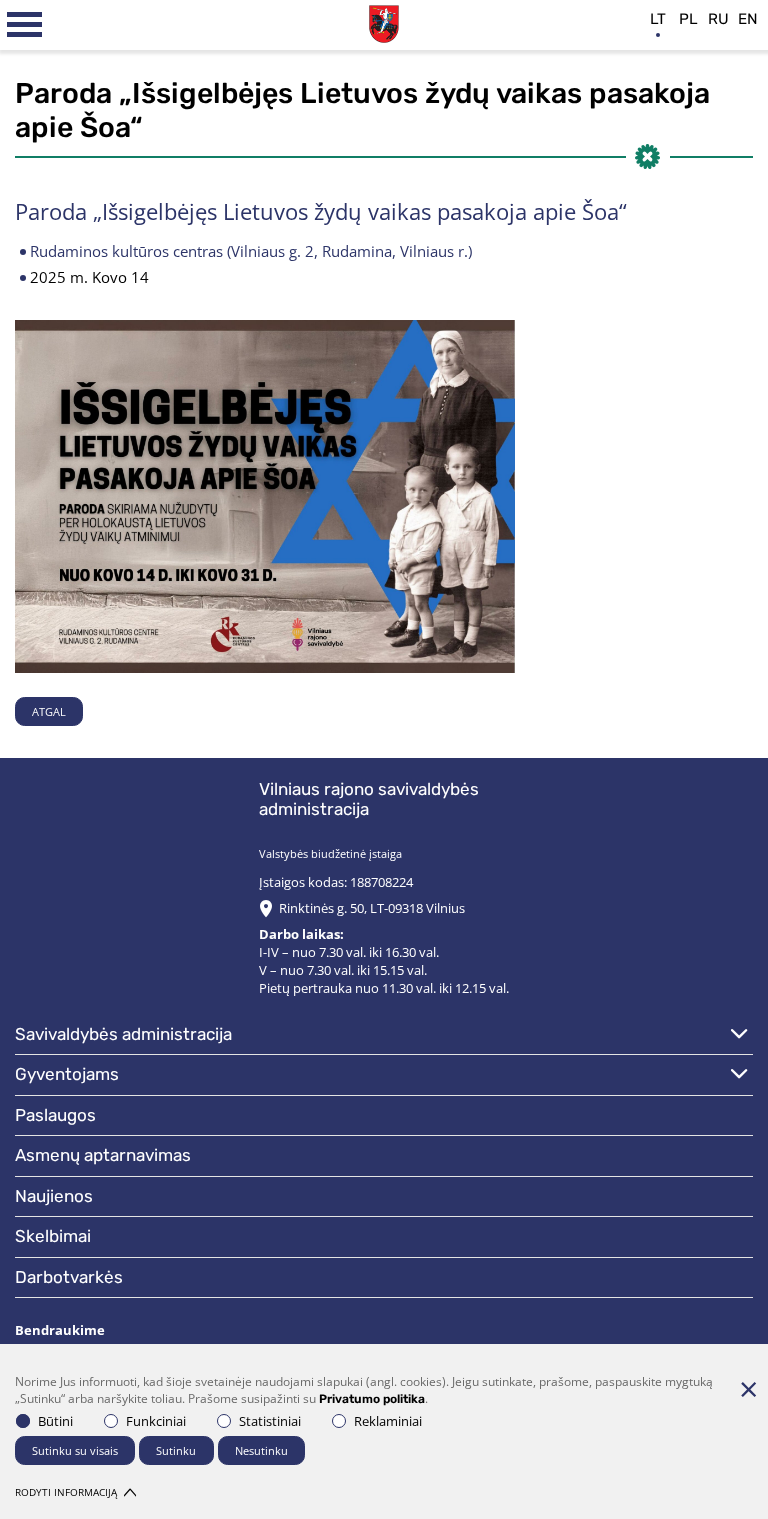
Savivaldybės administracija (123, 1034)
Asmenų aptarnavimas (103, 1155)
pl (688, 19)
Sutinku (176, 1450)
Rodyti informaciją (66, 1492)
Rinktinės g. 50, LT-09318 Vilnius (372, 908)
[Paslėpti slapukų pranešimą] (748, 1389)
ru (718, 19)
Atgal (49, 711)
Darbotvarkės (69, 1277)
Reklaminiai (388, 1421)
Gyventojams (67, 1074)
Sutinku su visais (75, 1450)
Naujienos (54, 1196)
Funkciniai (156, 1421)
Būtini (55, 1421)
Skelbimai (53, 1236)
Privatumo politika (372, 1399)
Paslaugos (55, 1115)
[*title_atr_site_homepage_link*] (384, 21)
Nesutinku (261, 1450)
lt (658, 19)
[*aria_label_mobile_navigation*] (25, 25)
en (748, 19)
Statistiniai (270, 1421)
